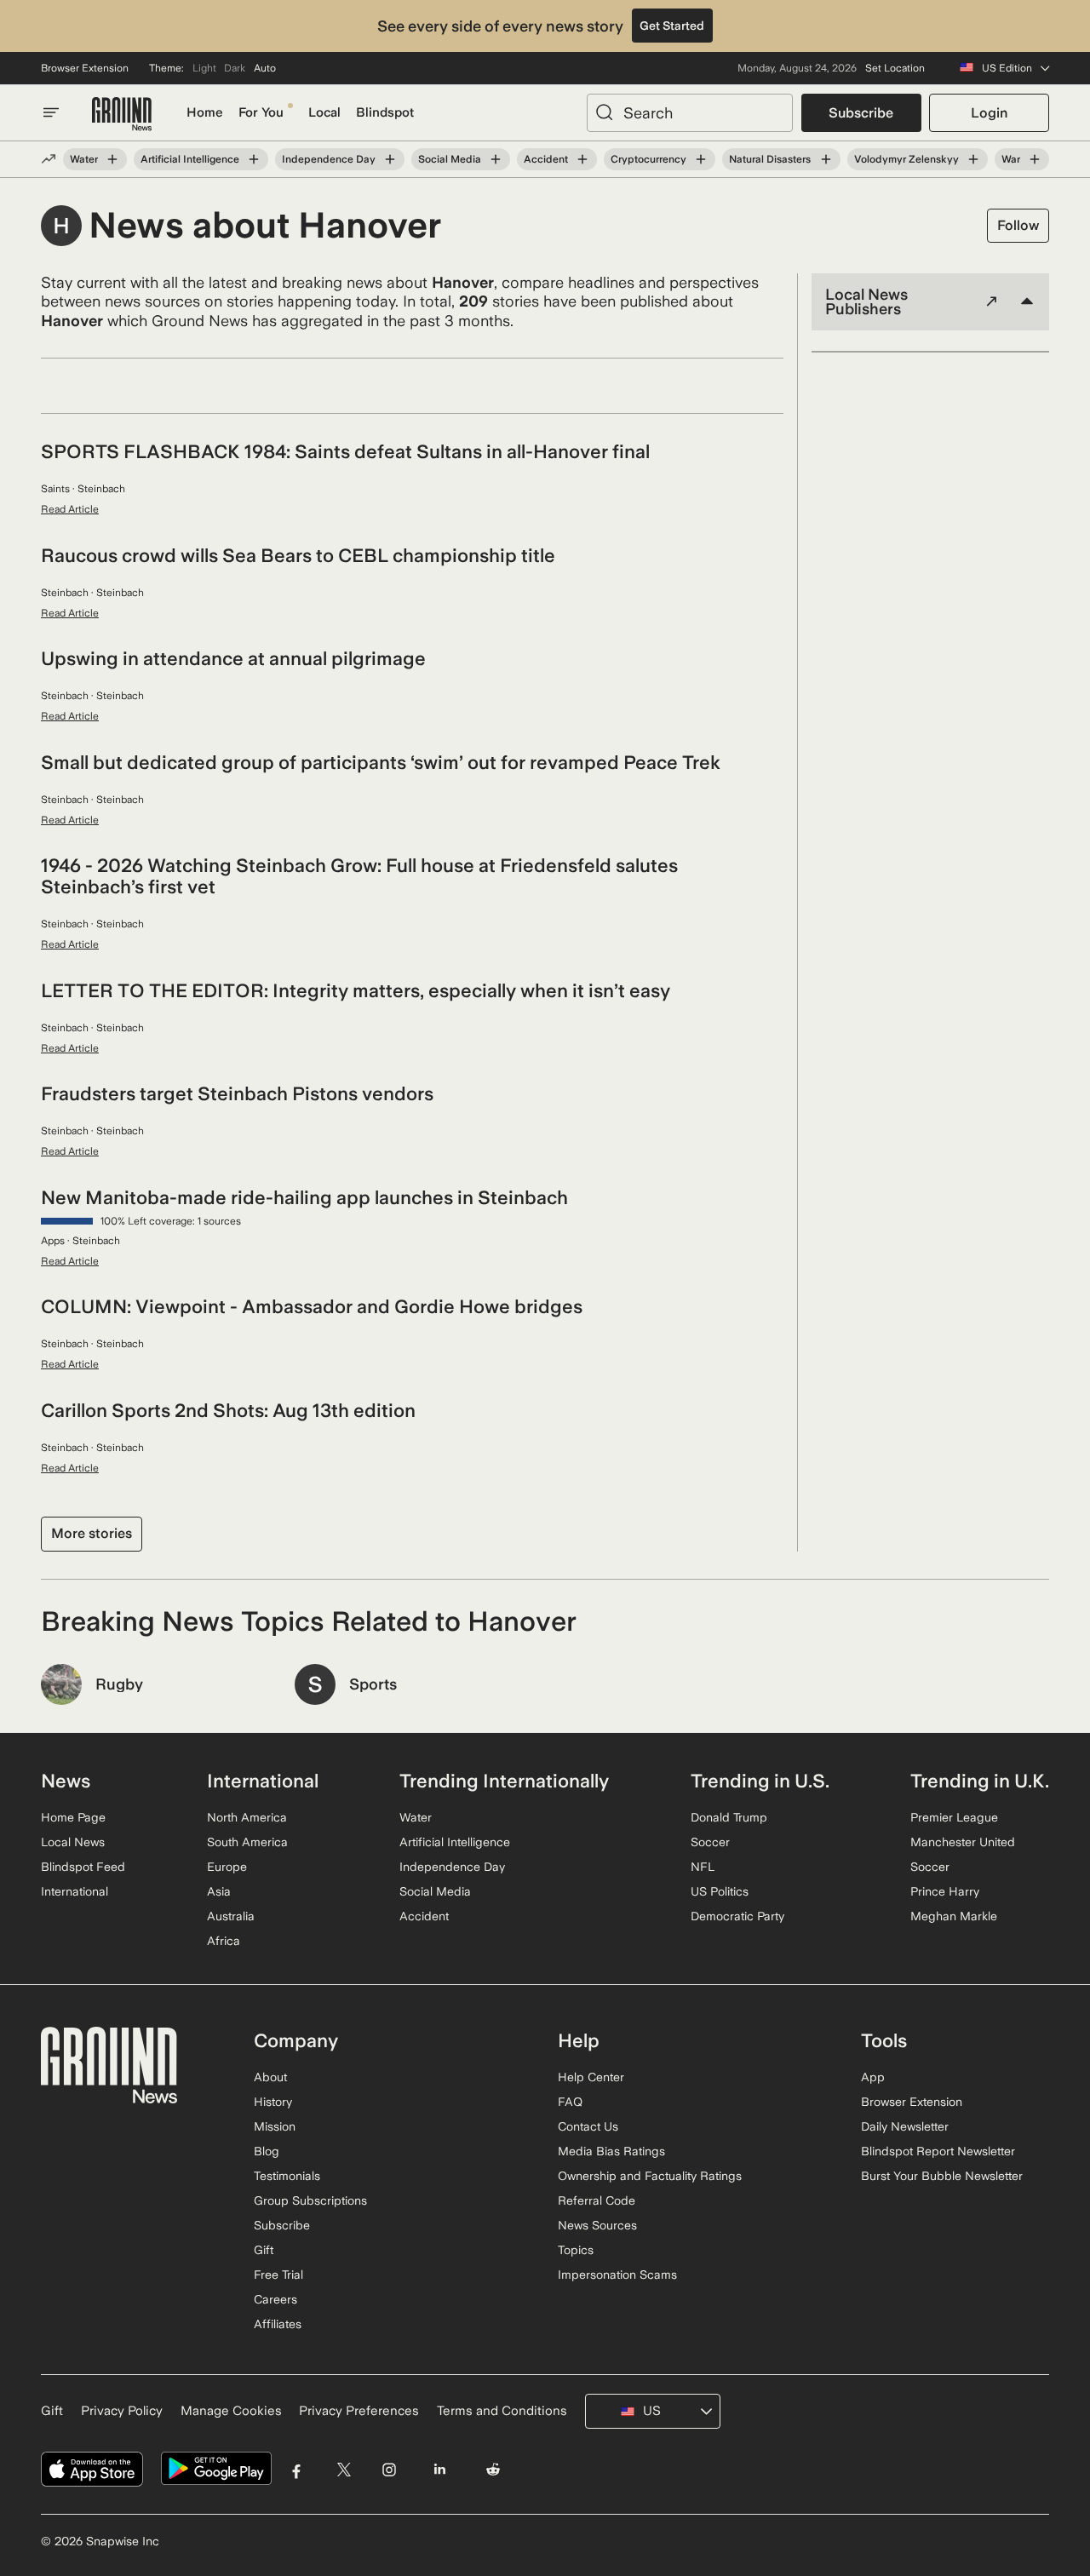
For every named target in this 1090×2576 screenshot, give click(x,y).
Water (84, 159)
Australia (231, 1916)
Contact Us (588, 2126)
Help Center (591, 2077)
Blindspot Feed (83, 1867)
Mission (275, 2126)
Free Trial (278, 2275)
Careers (275, 2299)
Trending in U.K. (980, 1781)
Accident (546, 159)
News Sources (597, 2225)
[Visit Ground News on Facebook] (297, 2469)
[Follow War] (1035, 159)
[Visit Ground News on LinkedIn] (439, 2469)
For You (261, 112)
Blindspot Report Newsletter (938, 2151)
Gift (264, 2250)
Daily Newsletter (905, 2126)
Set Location (895, 68)
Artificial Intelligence (190, 159)
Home (205, 112)
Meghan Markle (954, 1916)
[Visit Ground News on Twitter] (344, 2469)
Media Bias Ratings (611, 2151)
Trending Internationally (504, 1781)
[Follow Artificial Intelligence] (254, 159)
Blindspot (385, 112)
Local (324, 112)
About (270, 2077)
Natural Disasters (770, 159)
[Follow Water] (112, 159)
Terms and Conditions (502, 2411)
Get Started (672, 26)
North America (247, 1817)
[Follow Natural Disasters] (825, 159)
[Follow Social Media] (496, 159)
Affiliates (278, 2324)
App (873, 2077)
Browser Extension (85, 68)
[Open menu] (51, 112)
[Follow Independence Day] (390, 159)
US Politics (720, 1891)
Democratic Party (737, 1916)
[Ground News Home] (122, 115)
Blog (267, 2151)
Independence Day (329, 159)
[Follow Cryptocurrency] (701, 159)
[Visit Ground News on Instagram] (389, 2469)
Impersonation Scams (617, 2275)
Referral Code (597, 2200)
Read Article (70, 509)
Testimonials (287, 2176)
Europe (227, 1867)
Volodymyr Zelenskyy (906, 159)
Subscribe (861, 113)
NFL (703, 1867)
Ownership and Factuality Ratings (650, 2176)
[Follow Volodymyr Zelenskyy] (973, 159)
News (66, 1781)
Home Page (73, 1817)
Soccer (710, 1842)
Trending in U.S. (760, 1781)
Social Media (450, 159)
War (1011, 159)
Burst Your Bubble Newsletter (942, 2176)
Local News (73, 1842)
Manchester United (963, 1842)
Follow (1018, 225)
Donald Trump (729, 1817)
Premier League (954, 1817)
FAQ (570, 2102)
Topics (576, 2250)
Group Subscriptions (310, 2200)
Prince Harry (945, 1891)
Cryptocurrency (648, 159)
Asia (219, 1891)
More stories (92, 1533)
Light (204, 68)
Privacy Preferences (359, 2411)
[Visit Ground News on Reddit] (493, 2469)
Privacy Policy (122, 2411)
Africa (224, 1941)
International (75, 1891)
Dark (235, 68)
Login (989, 113)
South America (247, 1842)
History (273, 2102)
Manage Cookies (231, 2411)
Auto (265, 68)
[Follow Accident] (582, 159)
